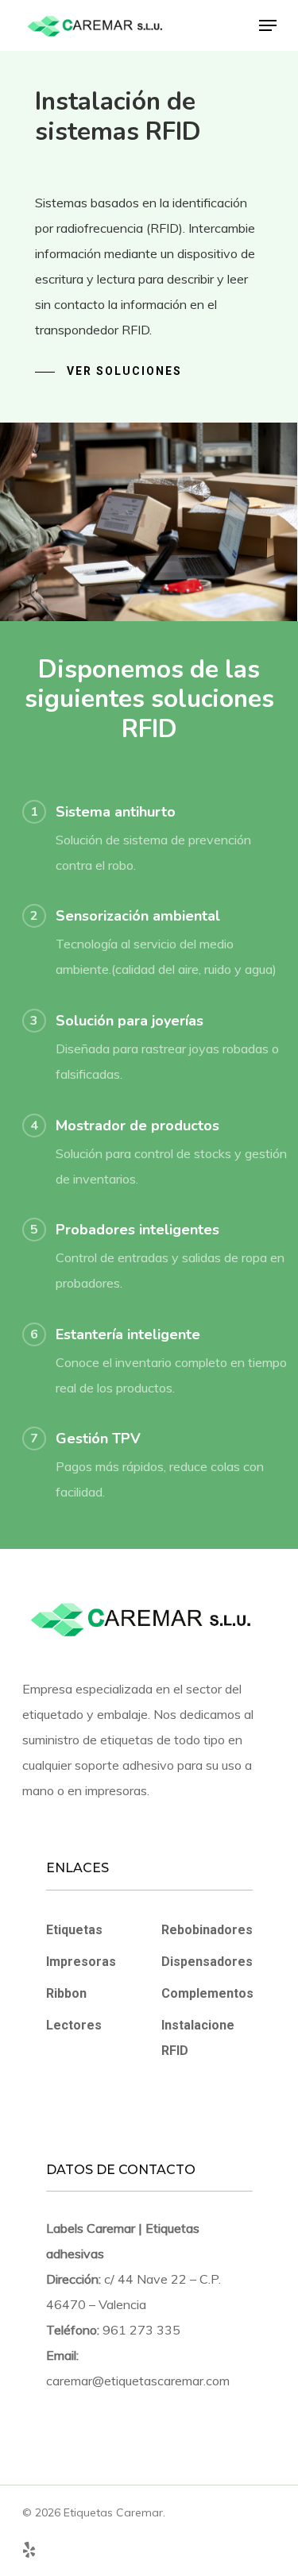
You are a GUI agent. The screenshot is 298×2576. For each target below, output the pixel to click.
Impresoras (81, 1962)
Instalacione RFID (198, 2038)
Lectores (74, 2025)
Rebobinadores (207, 1930)
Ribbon (66, 1993)
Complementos (207, 1993)
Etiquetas (74, 1930)
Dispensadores (207, 1962)
